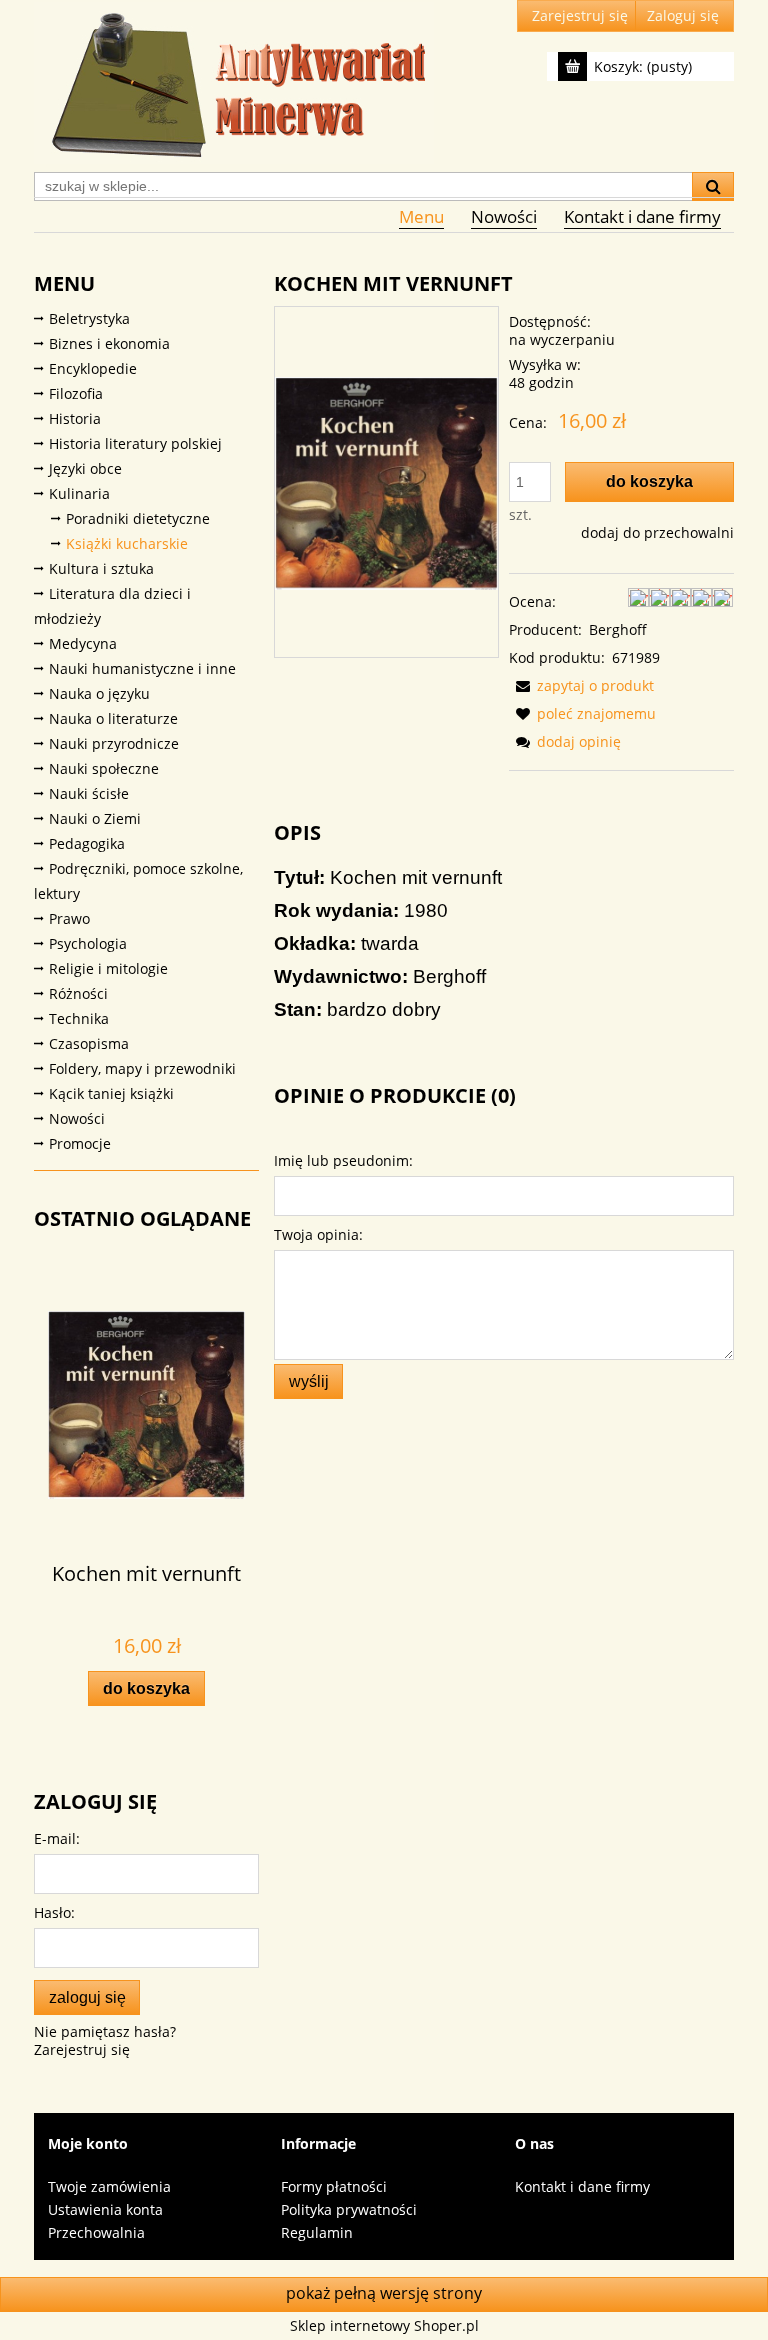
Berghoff (618, 629)
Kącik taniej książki (111, 1093)
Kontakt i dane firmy (582, 2186)
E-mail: (57, 1838)
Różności (78, 993)
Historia (75, 418)
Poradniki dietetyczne (138, 518)
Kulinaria (79, 493)
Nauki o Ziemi (95, 818)
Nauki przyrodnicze (114, 743)
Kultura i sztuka (101, 568)
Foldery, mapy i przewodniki (142, 1068)
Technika (79, 1018)
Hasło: (54, 1912)
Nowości (77, 1118)
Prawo (69, 918)
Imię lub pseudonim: (343, 1160)
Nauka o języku (99, 693)
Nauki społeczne (104, 768)
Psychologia (88, 943)
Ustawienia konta (105, 2209)
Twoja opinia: (318, 1234)
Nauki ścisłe (89, 793)
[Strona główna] (234, 83)
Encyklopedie (93, 368)
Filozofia (76, 393)
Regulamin (317, 2232)
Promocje (80, 1143)
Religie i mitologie (108, 968)
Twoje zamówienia (109, 2186)
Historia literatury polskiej (135, 443)
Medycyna (83, 643)
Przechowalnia (96, 2232)
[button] (581, 685)
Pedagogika (87, 843)
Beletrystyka (89, 318)
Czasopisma (89, 1043)
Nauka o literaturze (113, 718)
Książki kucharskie (127, 543)
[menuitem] (421, 216)
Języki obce (85, 468)
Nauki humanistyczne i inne (142, 668)
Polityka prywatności (349, 2209)
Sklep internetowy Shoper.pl (384, 2325)
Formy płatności (334, 2186)
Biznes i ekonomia (109, 343)
